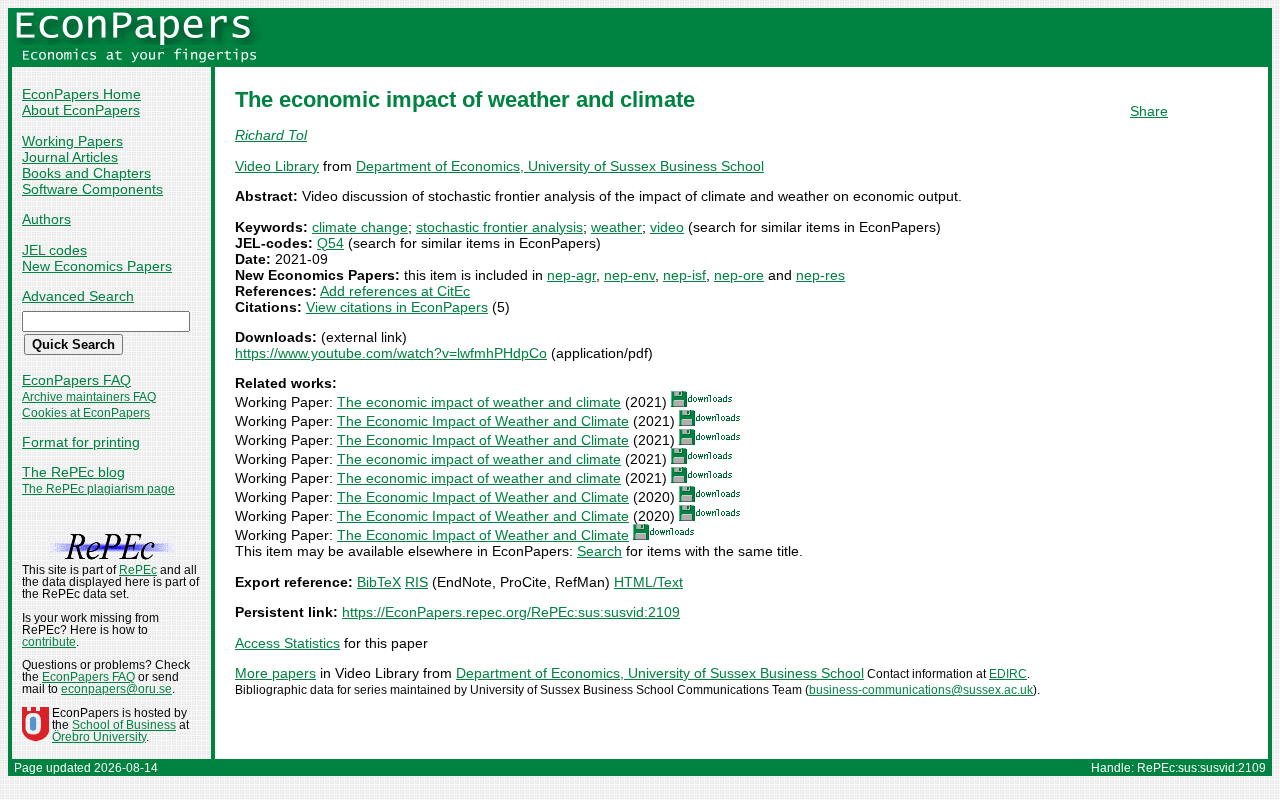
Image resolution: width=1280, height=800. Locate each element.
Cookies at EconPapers (86, 413)
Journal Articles (70, 157)
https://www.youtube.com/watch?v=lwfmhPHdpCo (391, 353)
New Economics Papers (97, 266)
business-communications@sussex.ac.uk (921, 690)
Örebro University (99, 737)
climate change (360, 227)
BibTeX (379, 582)
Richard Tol (271, 135)
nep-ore (739, 275)
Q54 (330, 243)
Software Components (92, 189)
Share (1149, 111)
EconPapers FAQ (76, 380)
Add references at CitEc (395, 291)
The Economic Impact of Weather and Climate (483, 421)
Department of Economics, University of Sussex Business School (560, 166)
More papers (275, 673)
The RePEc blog (73, 472)
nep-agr (571, 275)
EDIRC (1008, 674)
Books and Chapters (86, 173)
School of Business (124, 725)
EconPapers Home (81, 94)
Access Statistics (287, 643)
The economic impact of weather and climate (479, 402)
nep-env (629, 275)
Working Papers (72, 141)
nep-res (820, 275)
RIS (416, 582)
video (667, 227)
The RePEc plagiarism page (98, 489)
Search (599, 551)
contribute (49, 642)
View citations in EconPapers (397, 307)
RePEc (138, 570)
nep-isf (684, 275)
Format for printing (81, 442)
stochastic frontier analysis (499, 227)
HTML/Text (648, 582)
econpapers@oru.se (116, 689)
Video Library (277, 166)
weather (616, 227)
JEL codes (54, 250)
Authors (46, 219)
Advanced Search (78, 296)
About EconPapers (81, 110)
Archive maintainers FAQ (89, 397)
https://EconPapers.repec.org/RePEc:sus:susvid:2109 (511, 612)
